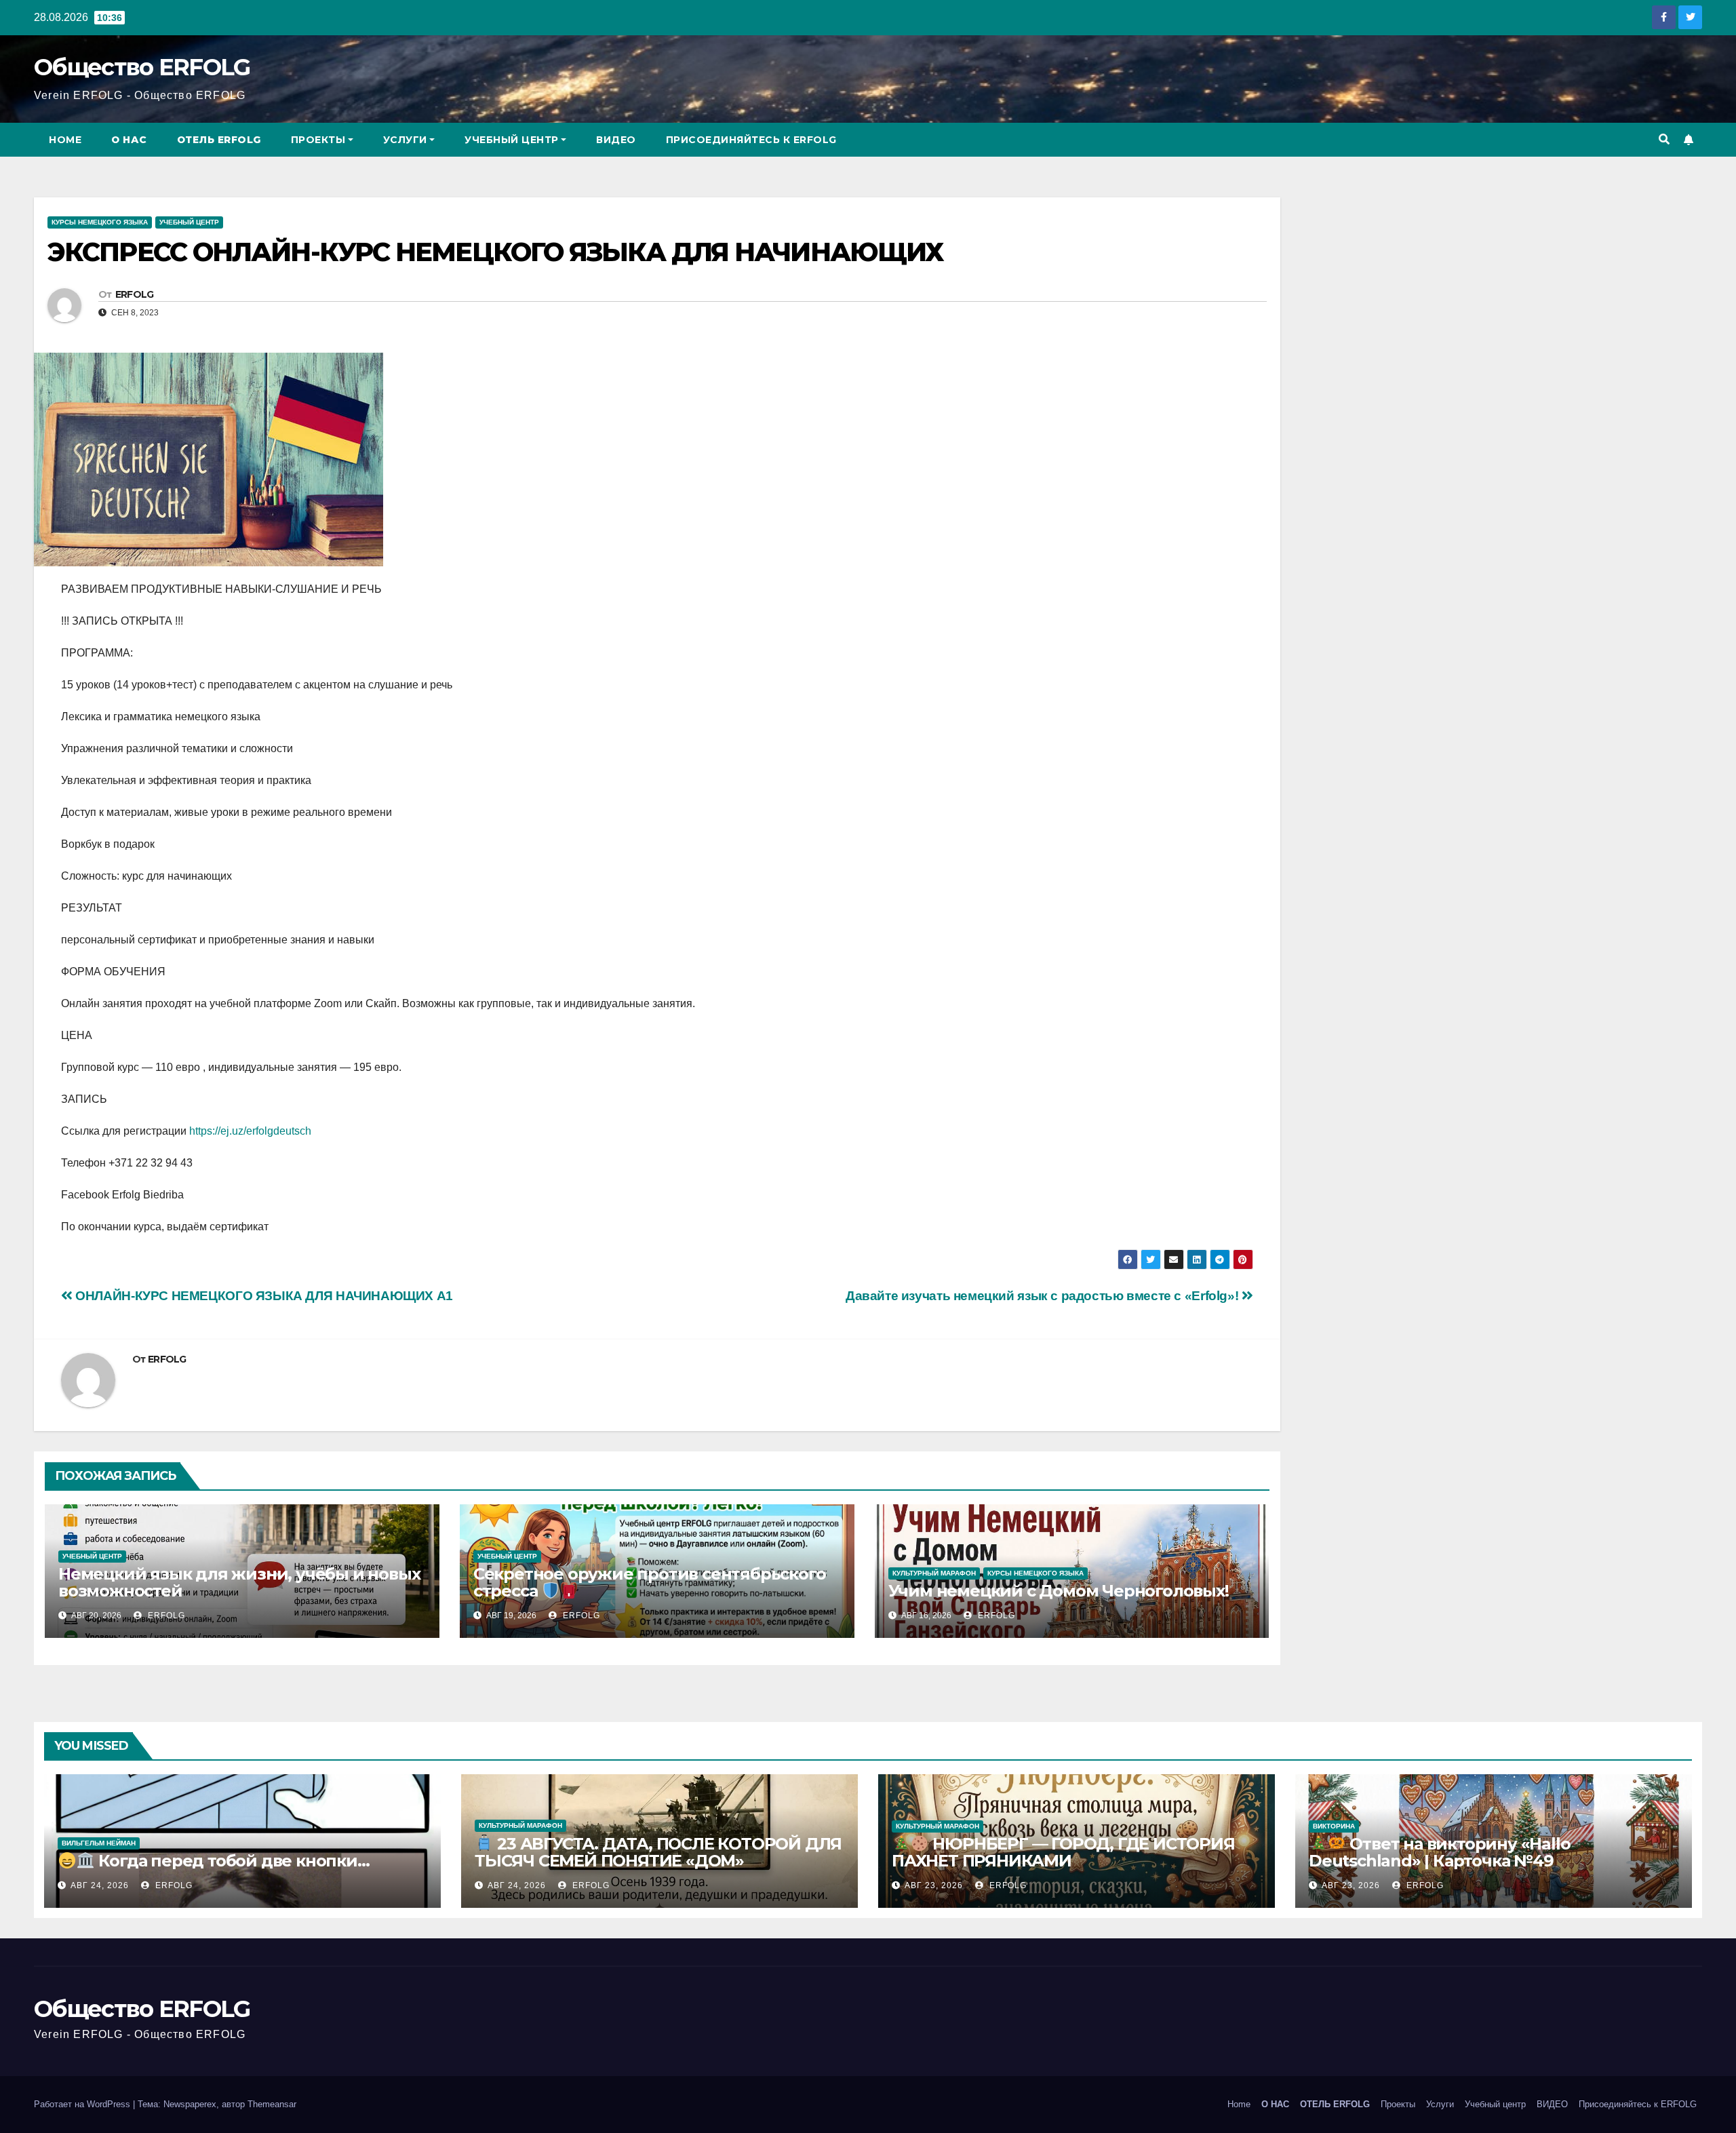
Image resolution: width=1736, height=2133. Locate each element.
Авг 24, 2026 (100, 1885)
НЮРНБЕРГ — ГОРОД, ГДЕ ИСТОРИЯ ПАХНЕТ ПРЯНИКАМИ (1063, 1852)
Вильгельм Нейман (99, 1843)
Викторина (1334, 1826)
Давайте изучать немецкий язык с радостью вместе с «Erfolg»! (1044, 1296)
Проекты (318, 140)
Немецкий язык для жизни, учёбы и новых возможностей (239, 1582)
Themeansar (272, 2104)
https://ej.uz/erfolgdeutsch (250, 1131)
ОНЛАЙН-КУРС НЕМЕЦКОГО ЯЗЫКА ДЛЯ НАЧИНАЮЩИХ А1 (263, 1296)
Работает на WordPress (83, 2104)
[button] (1664, 139)
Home (65, 140)
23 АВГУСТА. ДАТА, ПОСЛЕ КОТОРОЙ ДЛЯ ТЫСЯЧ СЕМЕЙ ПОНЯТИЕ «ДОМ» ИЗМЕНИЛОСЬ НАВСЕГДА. (658, 1861)
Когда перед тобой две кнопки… (232, 1861)
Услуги (405, 140)
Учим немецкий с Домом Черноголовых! (1059, 1591)
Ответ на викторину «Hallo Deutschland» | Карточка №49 (1440, 1852)
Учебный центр (512, 140)
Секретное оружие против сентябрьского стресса (650, 1583)
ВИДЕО (616, 140)
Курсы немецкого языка (100, 222)
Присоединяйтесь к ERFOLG (751, 140)
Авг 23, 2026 (934, 1885)
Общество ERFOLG (142, 67)
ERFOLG (135, 294)
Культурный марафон (934, 1573)
